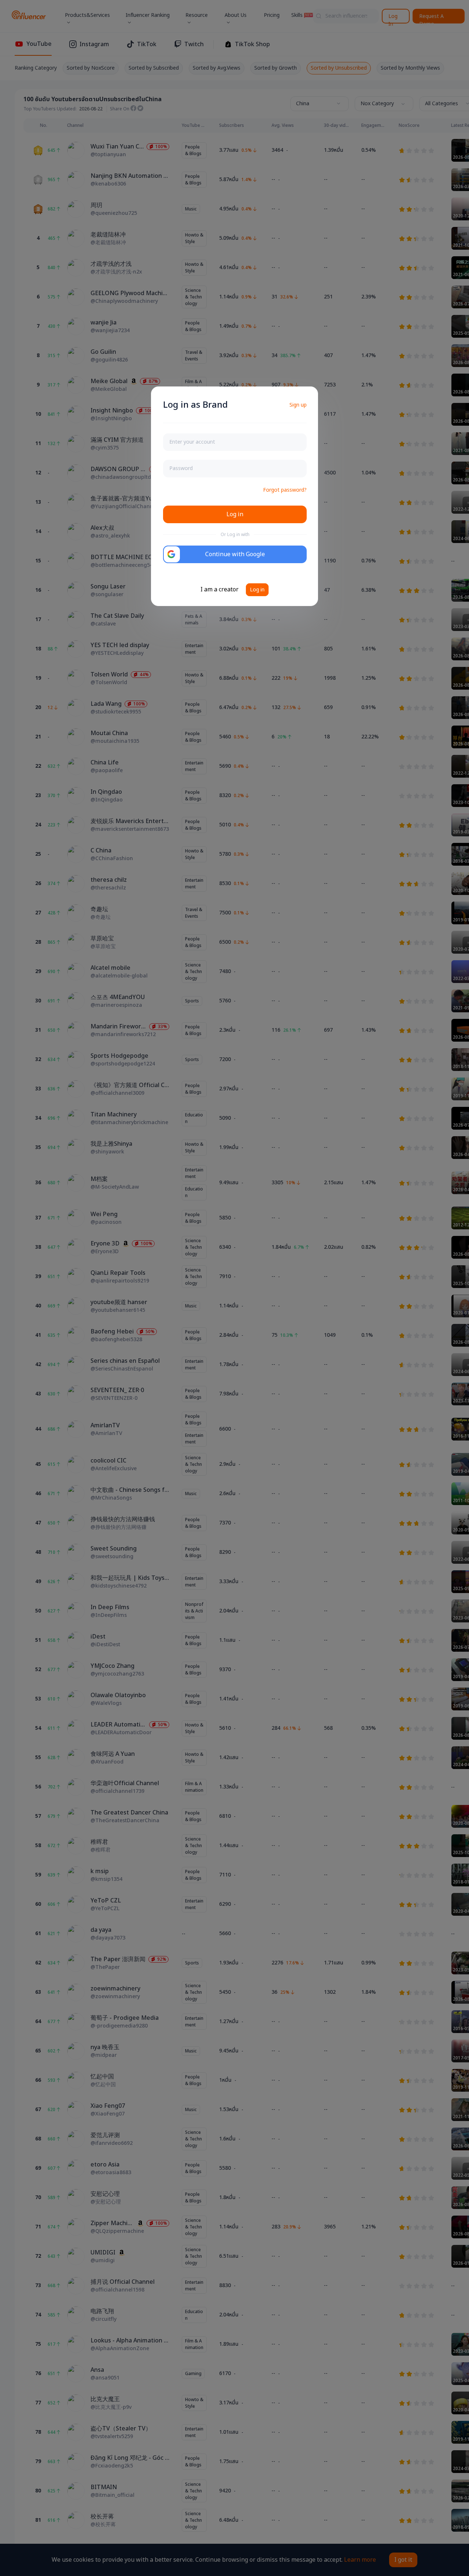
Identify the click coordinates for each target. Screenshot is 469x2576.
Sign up (298, 405)
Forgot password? (285, 490)
